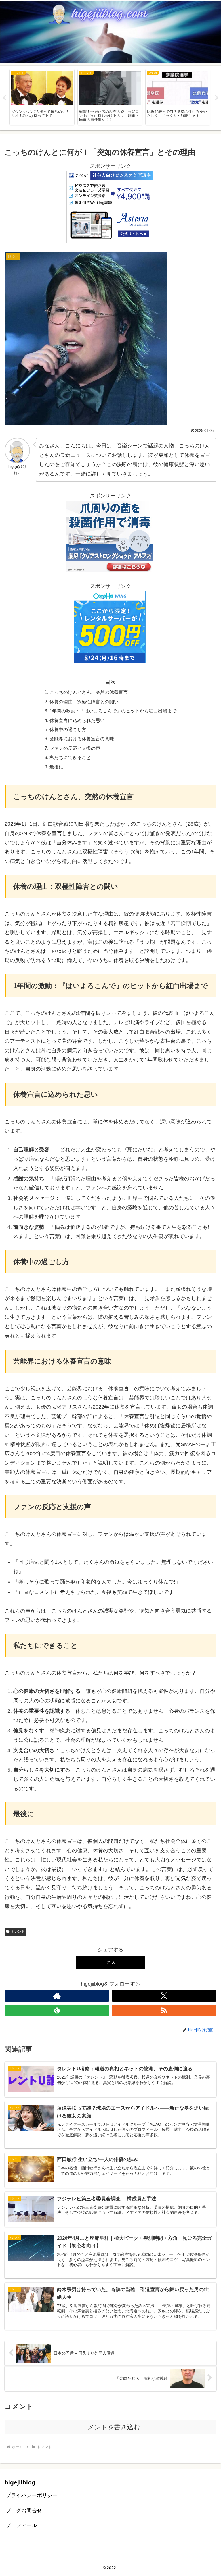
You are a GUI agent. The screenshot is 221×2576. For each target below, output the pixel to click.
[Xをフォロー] (164, 1996)
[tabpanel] (42, 97)
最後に (56, 767)
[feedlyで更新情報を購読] (57, 2010)
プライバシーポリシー (32, 2495)
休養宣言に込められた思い (77, 720)
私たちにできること (70, 757)
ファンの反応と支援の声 (75, 748)
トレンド (18, 1932)
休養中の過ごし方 (68, 729)
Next (217, 98)
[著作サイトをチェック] (57, 1996)
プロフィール (21, 2525)
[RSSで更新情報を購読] (164, 2010)
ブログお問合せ (24, 2511)
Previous (4, 98)
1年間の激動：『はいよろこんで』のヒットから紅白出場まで (113, 711)
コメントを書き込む (111, 2427)
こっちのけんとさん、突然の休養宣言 (89, 692)
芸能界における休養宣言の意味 (82, 739)
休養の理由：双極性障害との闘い (84, 702)
